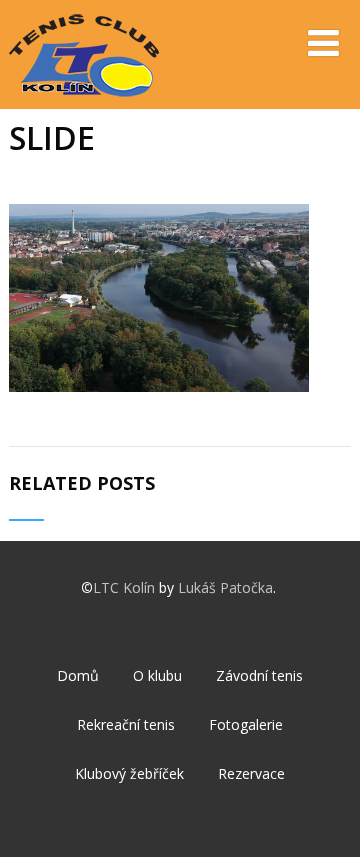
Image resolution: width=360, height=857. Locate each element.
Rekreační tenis (126, 724)
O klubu (157, 675)
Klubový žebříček (129, 773)
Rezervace (251, 773)
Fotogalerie (246, 724)
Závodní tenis (259, 675)
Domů (78, 675)
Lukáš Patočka (225, 587)
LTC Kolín (124, 587)
